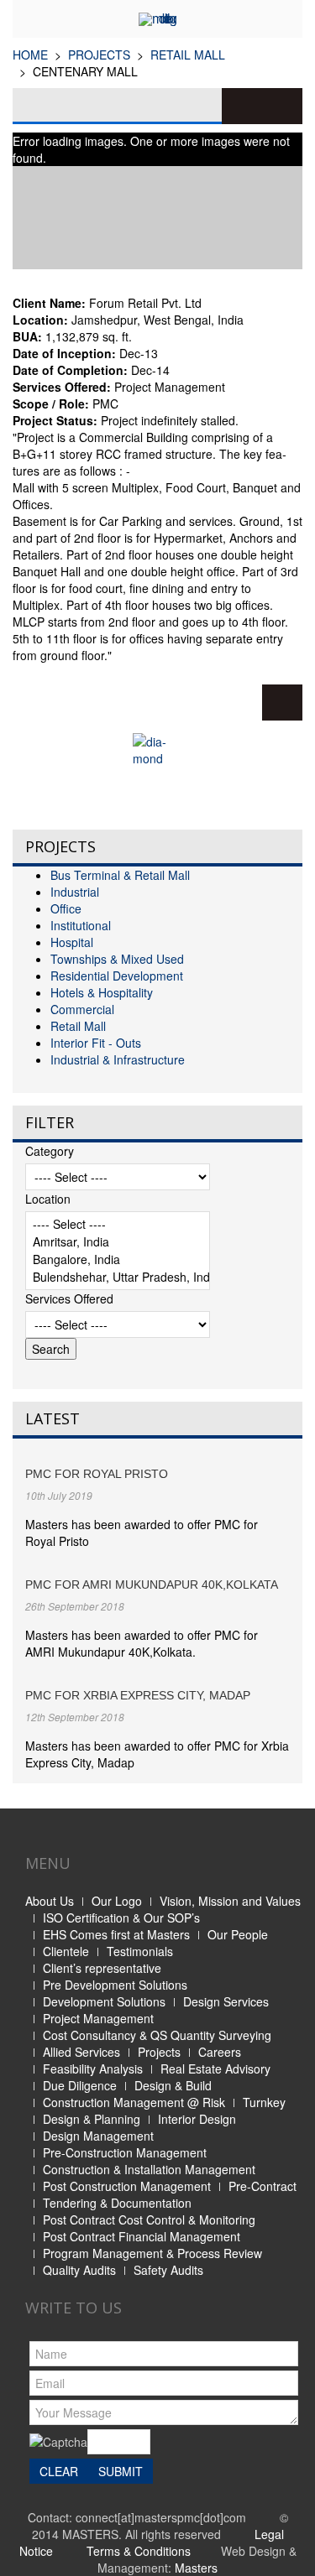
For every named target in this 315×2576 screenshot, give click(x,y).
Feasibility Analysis (93, 2069)
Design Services (226, 2001)
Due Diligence (80, 2085)
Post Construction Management (127, 2186)
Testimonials (140, 1951)
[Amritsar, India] (118, 1242)
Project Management (98, 2018)
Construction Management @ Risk (134, 2102)
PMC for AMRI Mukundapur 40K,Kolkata (152, 1585)
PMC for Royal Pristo (97, 1474)
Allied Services (81, 2052)
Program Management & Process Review (152, 2253)
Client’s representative (102, 1968)
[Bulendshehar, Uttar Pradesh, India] (118, 1277)
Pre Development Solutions (115, 1985)
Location (48, 1199)
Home (30, 55)
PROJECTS (99, 55)
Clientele (66, 1951)
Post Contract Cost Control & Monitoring (149, 2220)
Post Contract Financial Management (142, 2236)
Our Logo (117, 1901)
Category (50, 1151)
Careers (220, 2052)
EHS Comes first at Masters (116, 1934)
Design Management (98, 2136)
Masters (196, 2568)
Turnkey (264, 2102)
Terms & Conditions (139, 2551)
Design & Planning (92, 2119)
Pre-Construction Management (125, 2152)
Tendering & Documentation (117, 2203)
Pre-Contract (262, 2186)
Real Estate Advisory (215, 2069)
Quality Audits (79, 2270)
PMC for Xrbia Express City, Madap (138, 1695)
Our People (238, 1934)
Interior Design (197, 2119)
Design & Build (173, 2085)
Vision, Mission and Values (230, 1901)
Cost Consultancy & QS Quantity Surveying (157, 2035)
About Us (50, 1901)
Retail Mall (188, 55)
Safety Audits (168, 2270)
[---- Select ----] (118, 1224)
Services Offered (69, 1298)
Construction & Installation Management (149, 2169)
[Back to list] (282, 703)
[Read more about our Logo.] (157, 775)
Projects (159, 2052)
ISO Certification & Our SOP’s (121, 1918)
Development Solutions (104, 2001)
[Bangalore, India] (118, 1259)
